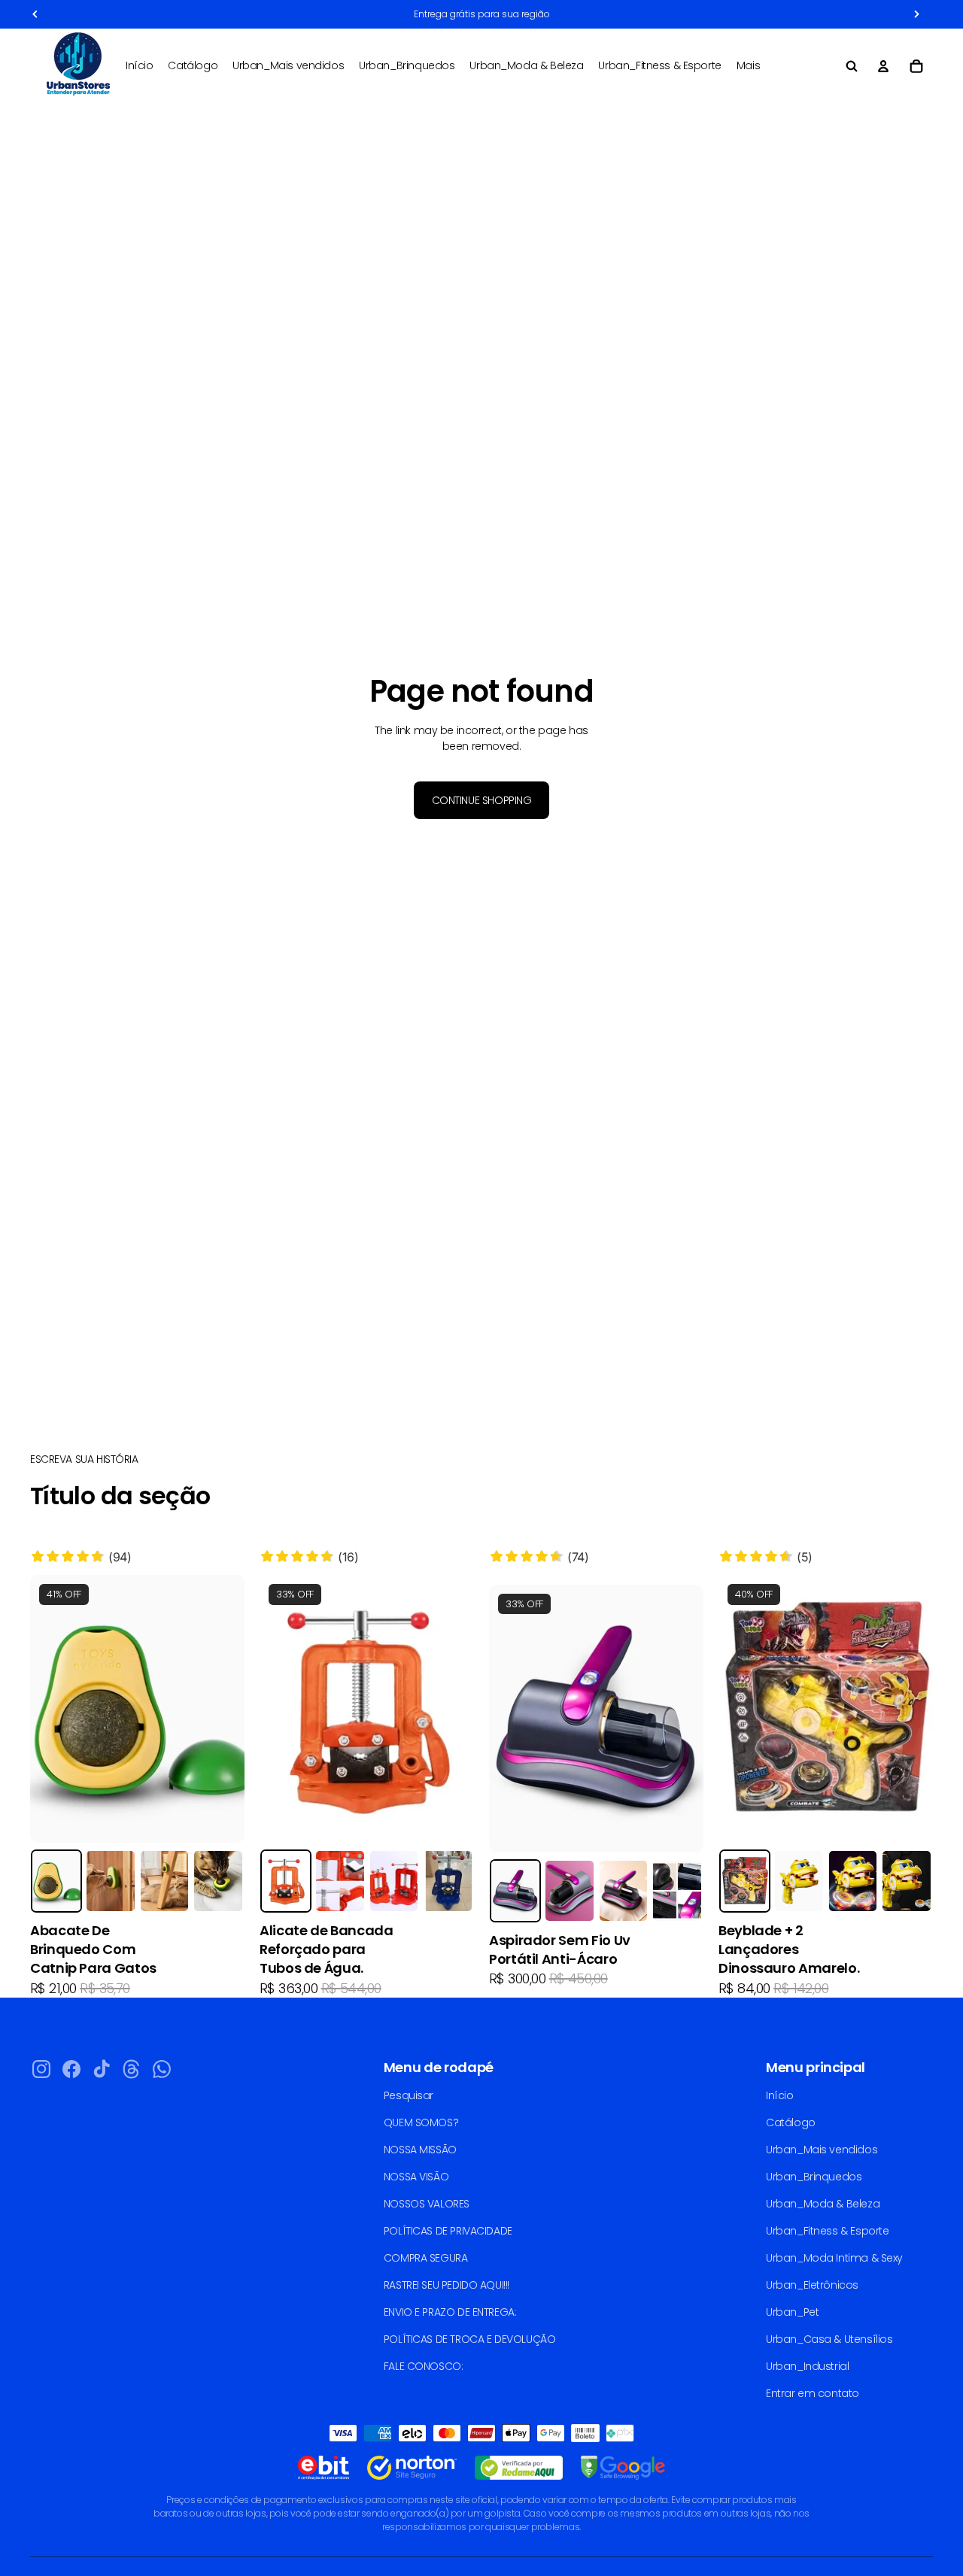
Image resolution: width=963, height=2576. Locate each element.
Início (779, 2095)
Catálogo (791, 2122)
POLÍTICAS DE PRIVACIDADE (448, 2231)
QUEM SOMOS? (421, 2122)
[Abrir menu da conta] (883, 66)
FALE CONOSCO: (424, 2366)
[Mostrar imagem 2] (111, 1881)
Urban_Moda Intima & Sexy (834, 2258)
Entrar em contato (813, 2393)
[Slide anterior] (53, 1709)
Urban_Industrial (807, 2366)
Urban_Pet (792, 2312)
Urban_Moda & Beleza (823, 2204)
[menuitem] (748, 66)
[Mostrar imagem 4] (218, 1881)
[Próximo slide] (222, 1709)
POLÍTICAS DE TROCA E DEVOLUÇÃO (469, 2339)
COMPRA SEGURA (426, 2258)
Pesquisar (409, 2095)
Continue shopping (482, 800)
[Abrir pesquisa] (852, 66)
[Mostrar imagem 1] (56, 1881)
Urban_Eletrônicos (812, 2285)
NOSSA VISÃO (416, 2177)
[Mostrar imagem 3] (165, 1881)
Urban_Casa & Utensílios (829, 2339)
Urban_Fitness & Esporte (827, 2231)
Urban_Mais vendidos (822, 2150)
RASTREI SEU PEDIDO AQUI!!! (447, 2285)
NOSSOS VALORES (427, 2204)
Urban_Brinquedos (814, 2177)
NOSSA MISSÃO (420, 2150)
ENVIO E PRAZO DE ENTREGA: (450, 2312)
